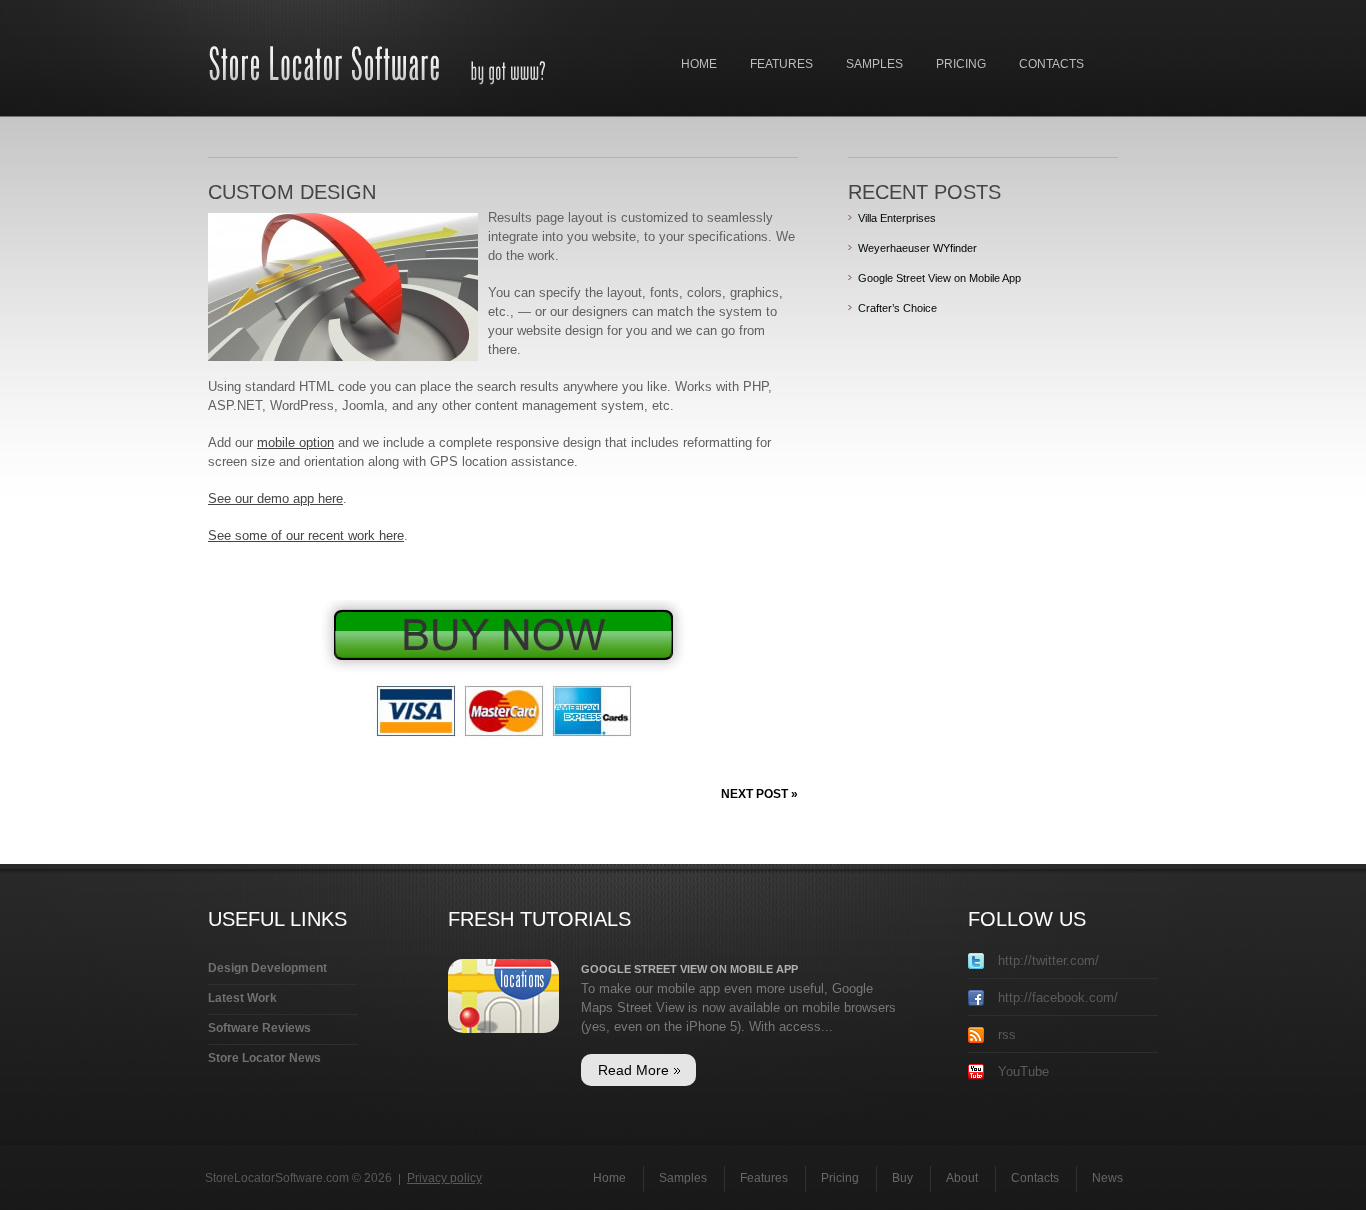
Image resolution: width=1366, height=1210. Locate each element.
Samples (874, 64)
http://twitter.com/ (1046, 960)
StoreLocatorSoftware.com (277, 1178)
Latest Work (242, 998)
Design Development (267, 968)
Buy (902, 1178)
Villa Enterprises (897, 218)
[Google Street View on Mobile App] (503, 968)
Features (781, 64)
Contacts (1051, 64)
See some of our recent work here (306, 535)
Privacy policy (444, 1178)
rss (1005, 1034)
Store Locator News (264, 1058)
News (1107, 1178)
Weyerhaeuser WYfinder (917, 248)
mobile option (295, 442)
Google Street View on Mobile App (939, 278)
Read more (633, 1070)
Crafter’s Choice (897, 308)
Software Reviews (259, 1028)
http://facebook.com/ (1056, 997)
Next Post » (759, 794)
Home (699, 64)
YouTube (1021, 1071)
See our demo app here (275, 498)
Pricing (961, 64)
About (962, 1178)
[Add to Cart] (503, 609)
